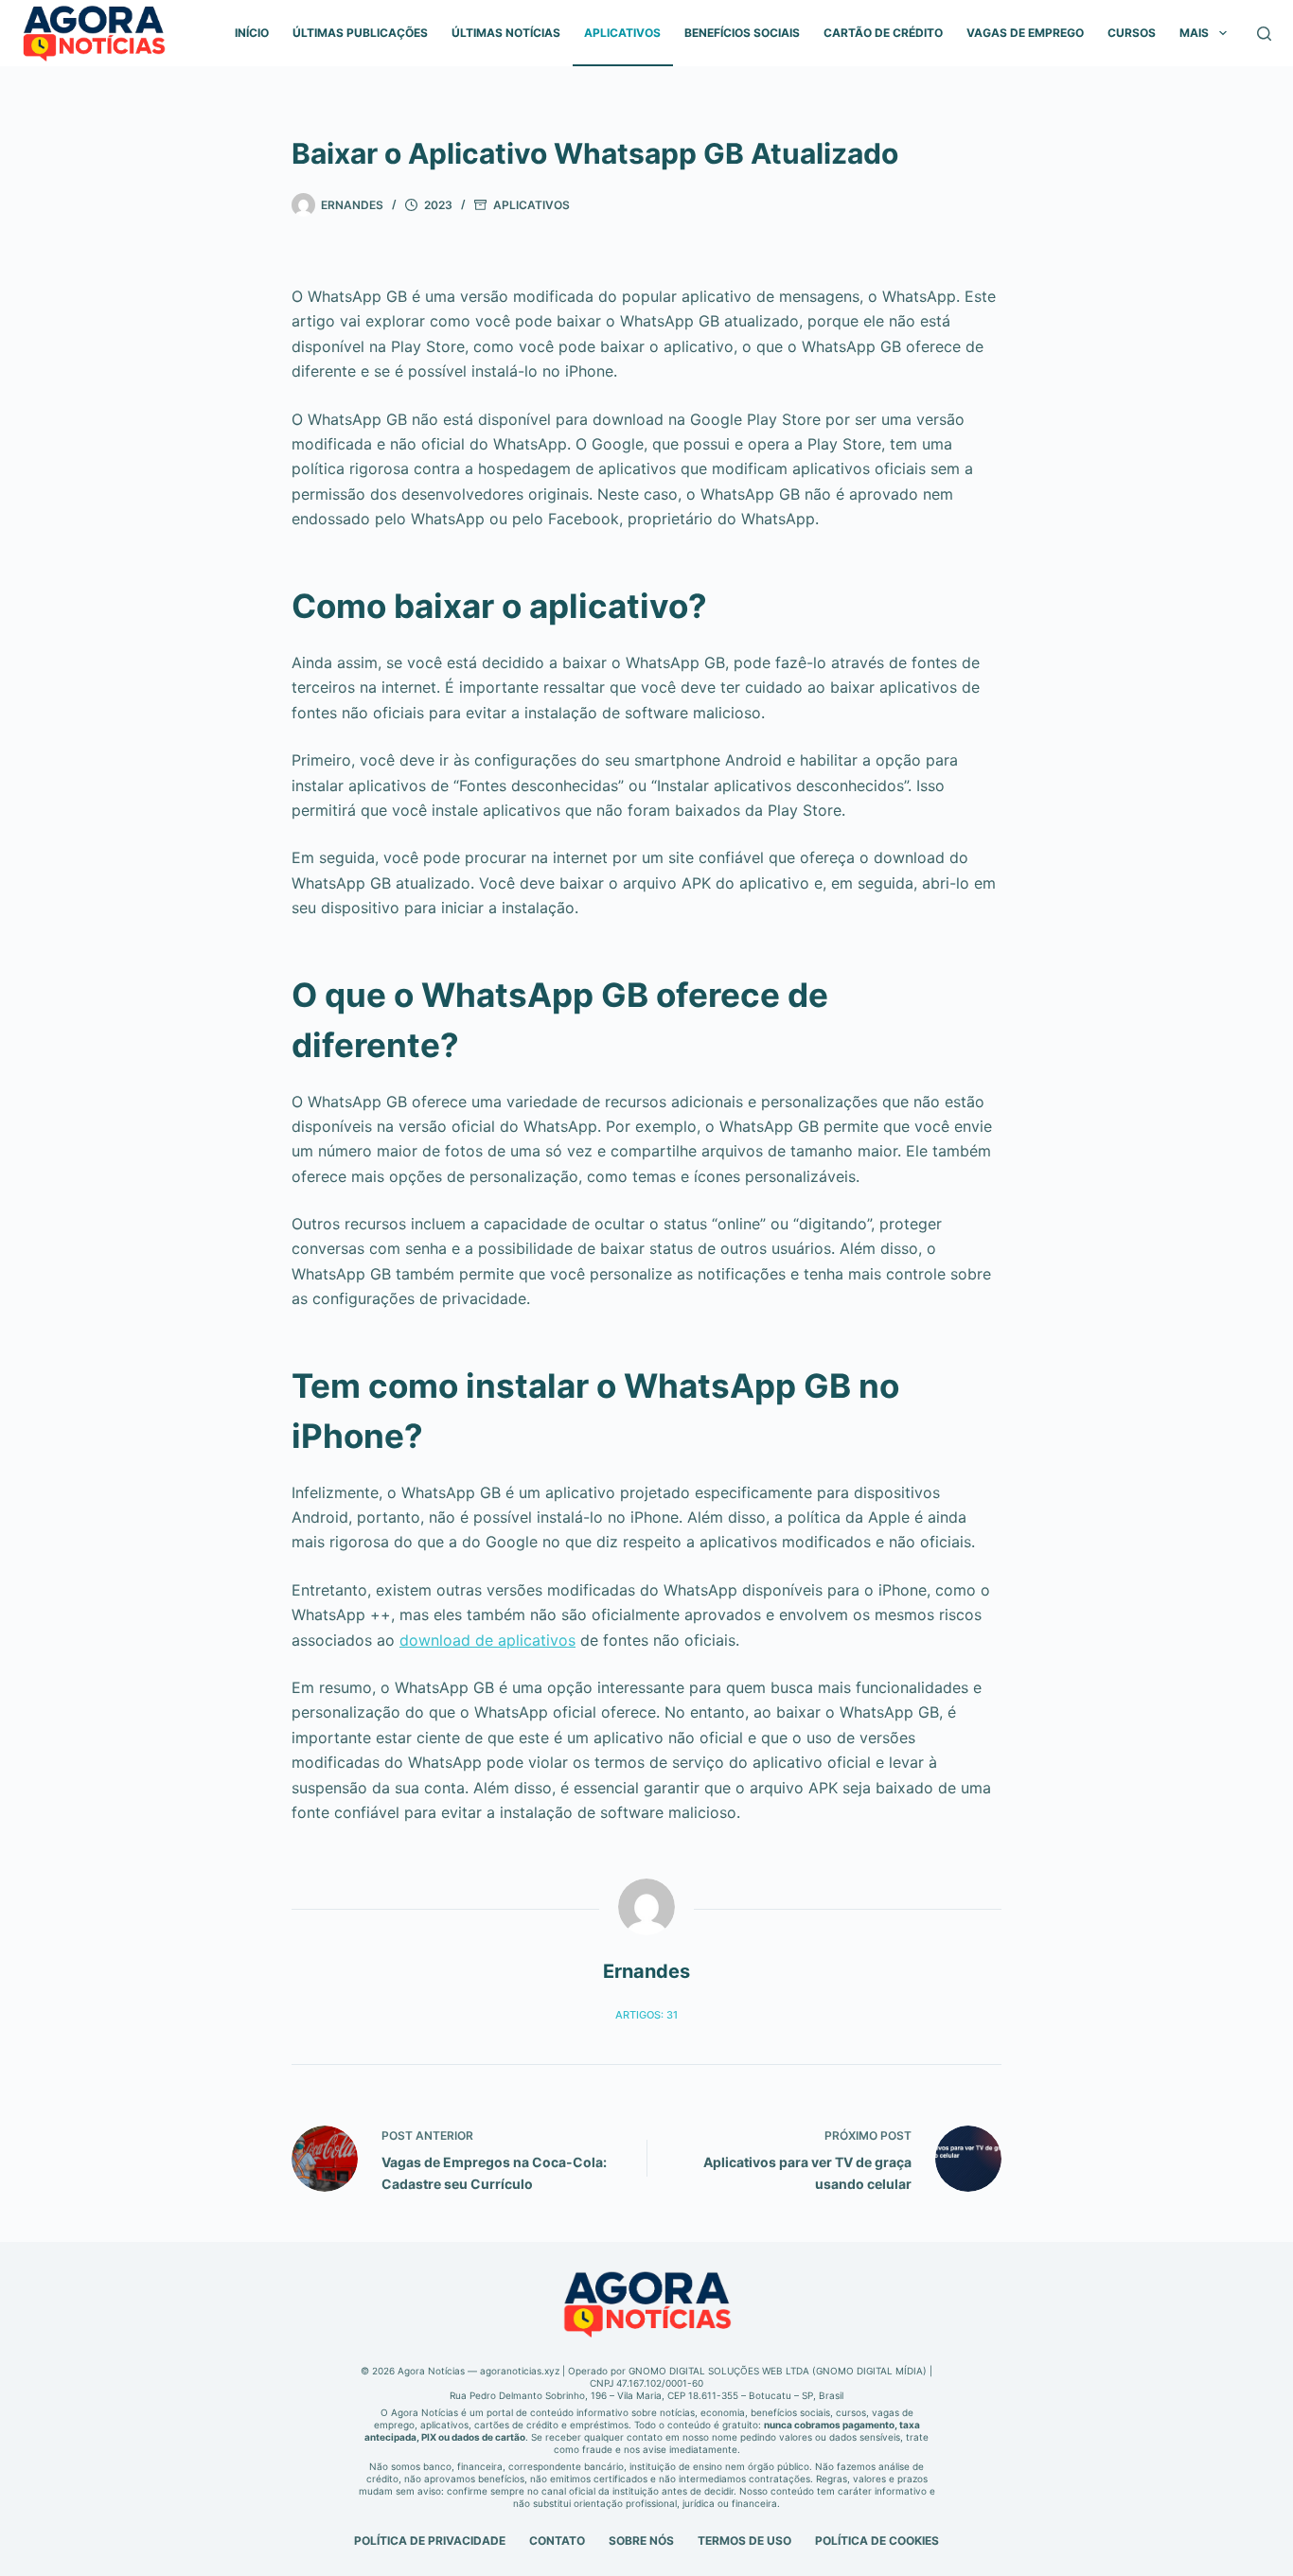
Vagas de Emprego (1025, 33)
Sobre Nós (641, 2541)
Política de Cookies (877, 2541)
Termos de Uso (744, 2541)
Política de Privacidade (430, 2541)
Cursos (1132, 33)
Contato (557, 2541)
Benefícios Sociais (742, 33)
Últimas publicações (360, 33)
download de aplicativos (487, 1640)
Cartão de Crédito (883, 33)
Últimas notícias (506, 33)
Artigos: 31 (646, 2015)
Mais (1194, 33)
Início (252, 33)
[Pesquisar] (1264, 34)
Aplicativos (622, 33)
